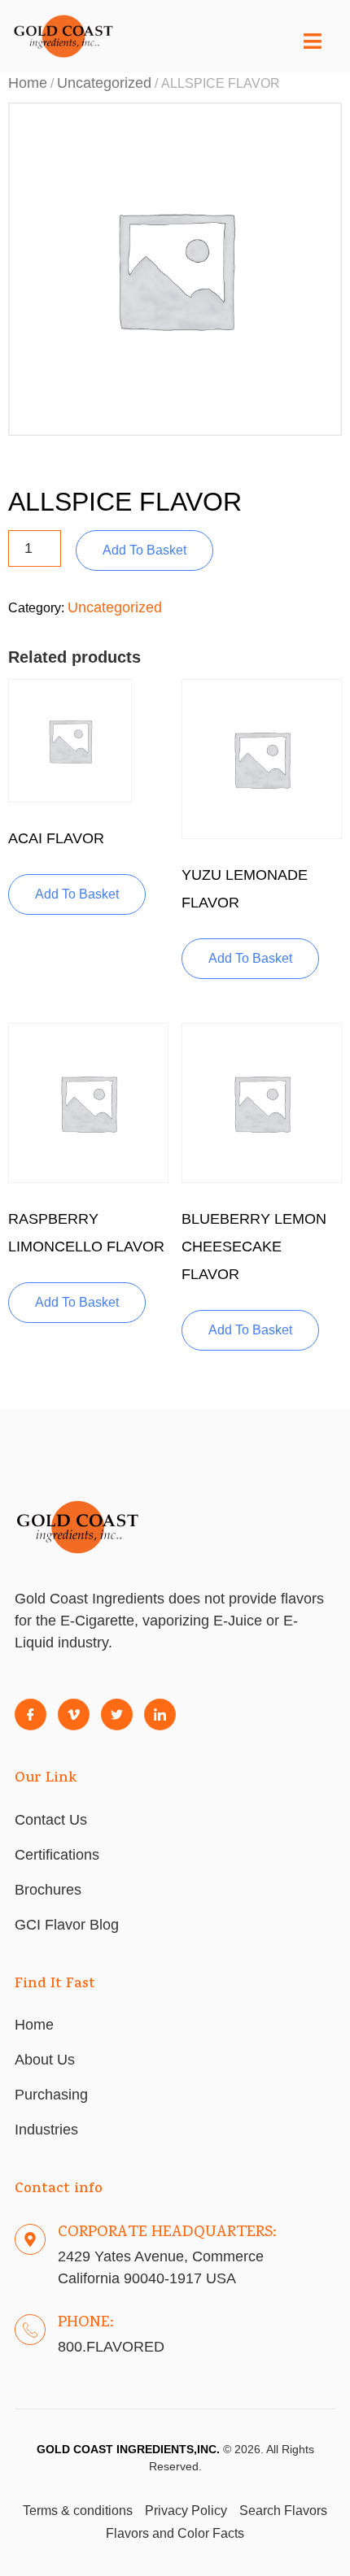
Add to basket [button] (77, 894)
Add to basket (144, 550)
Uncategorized (104, 83)
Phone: (86, 2323)
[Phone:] (30, 2330)
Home (28, 83)
